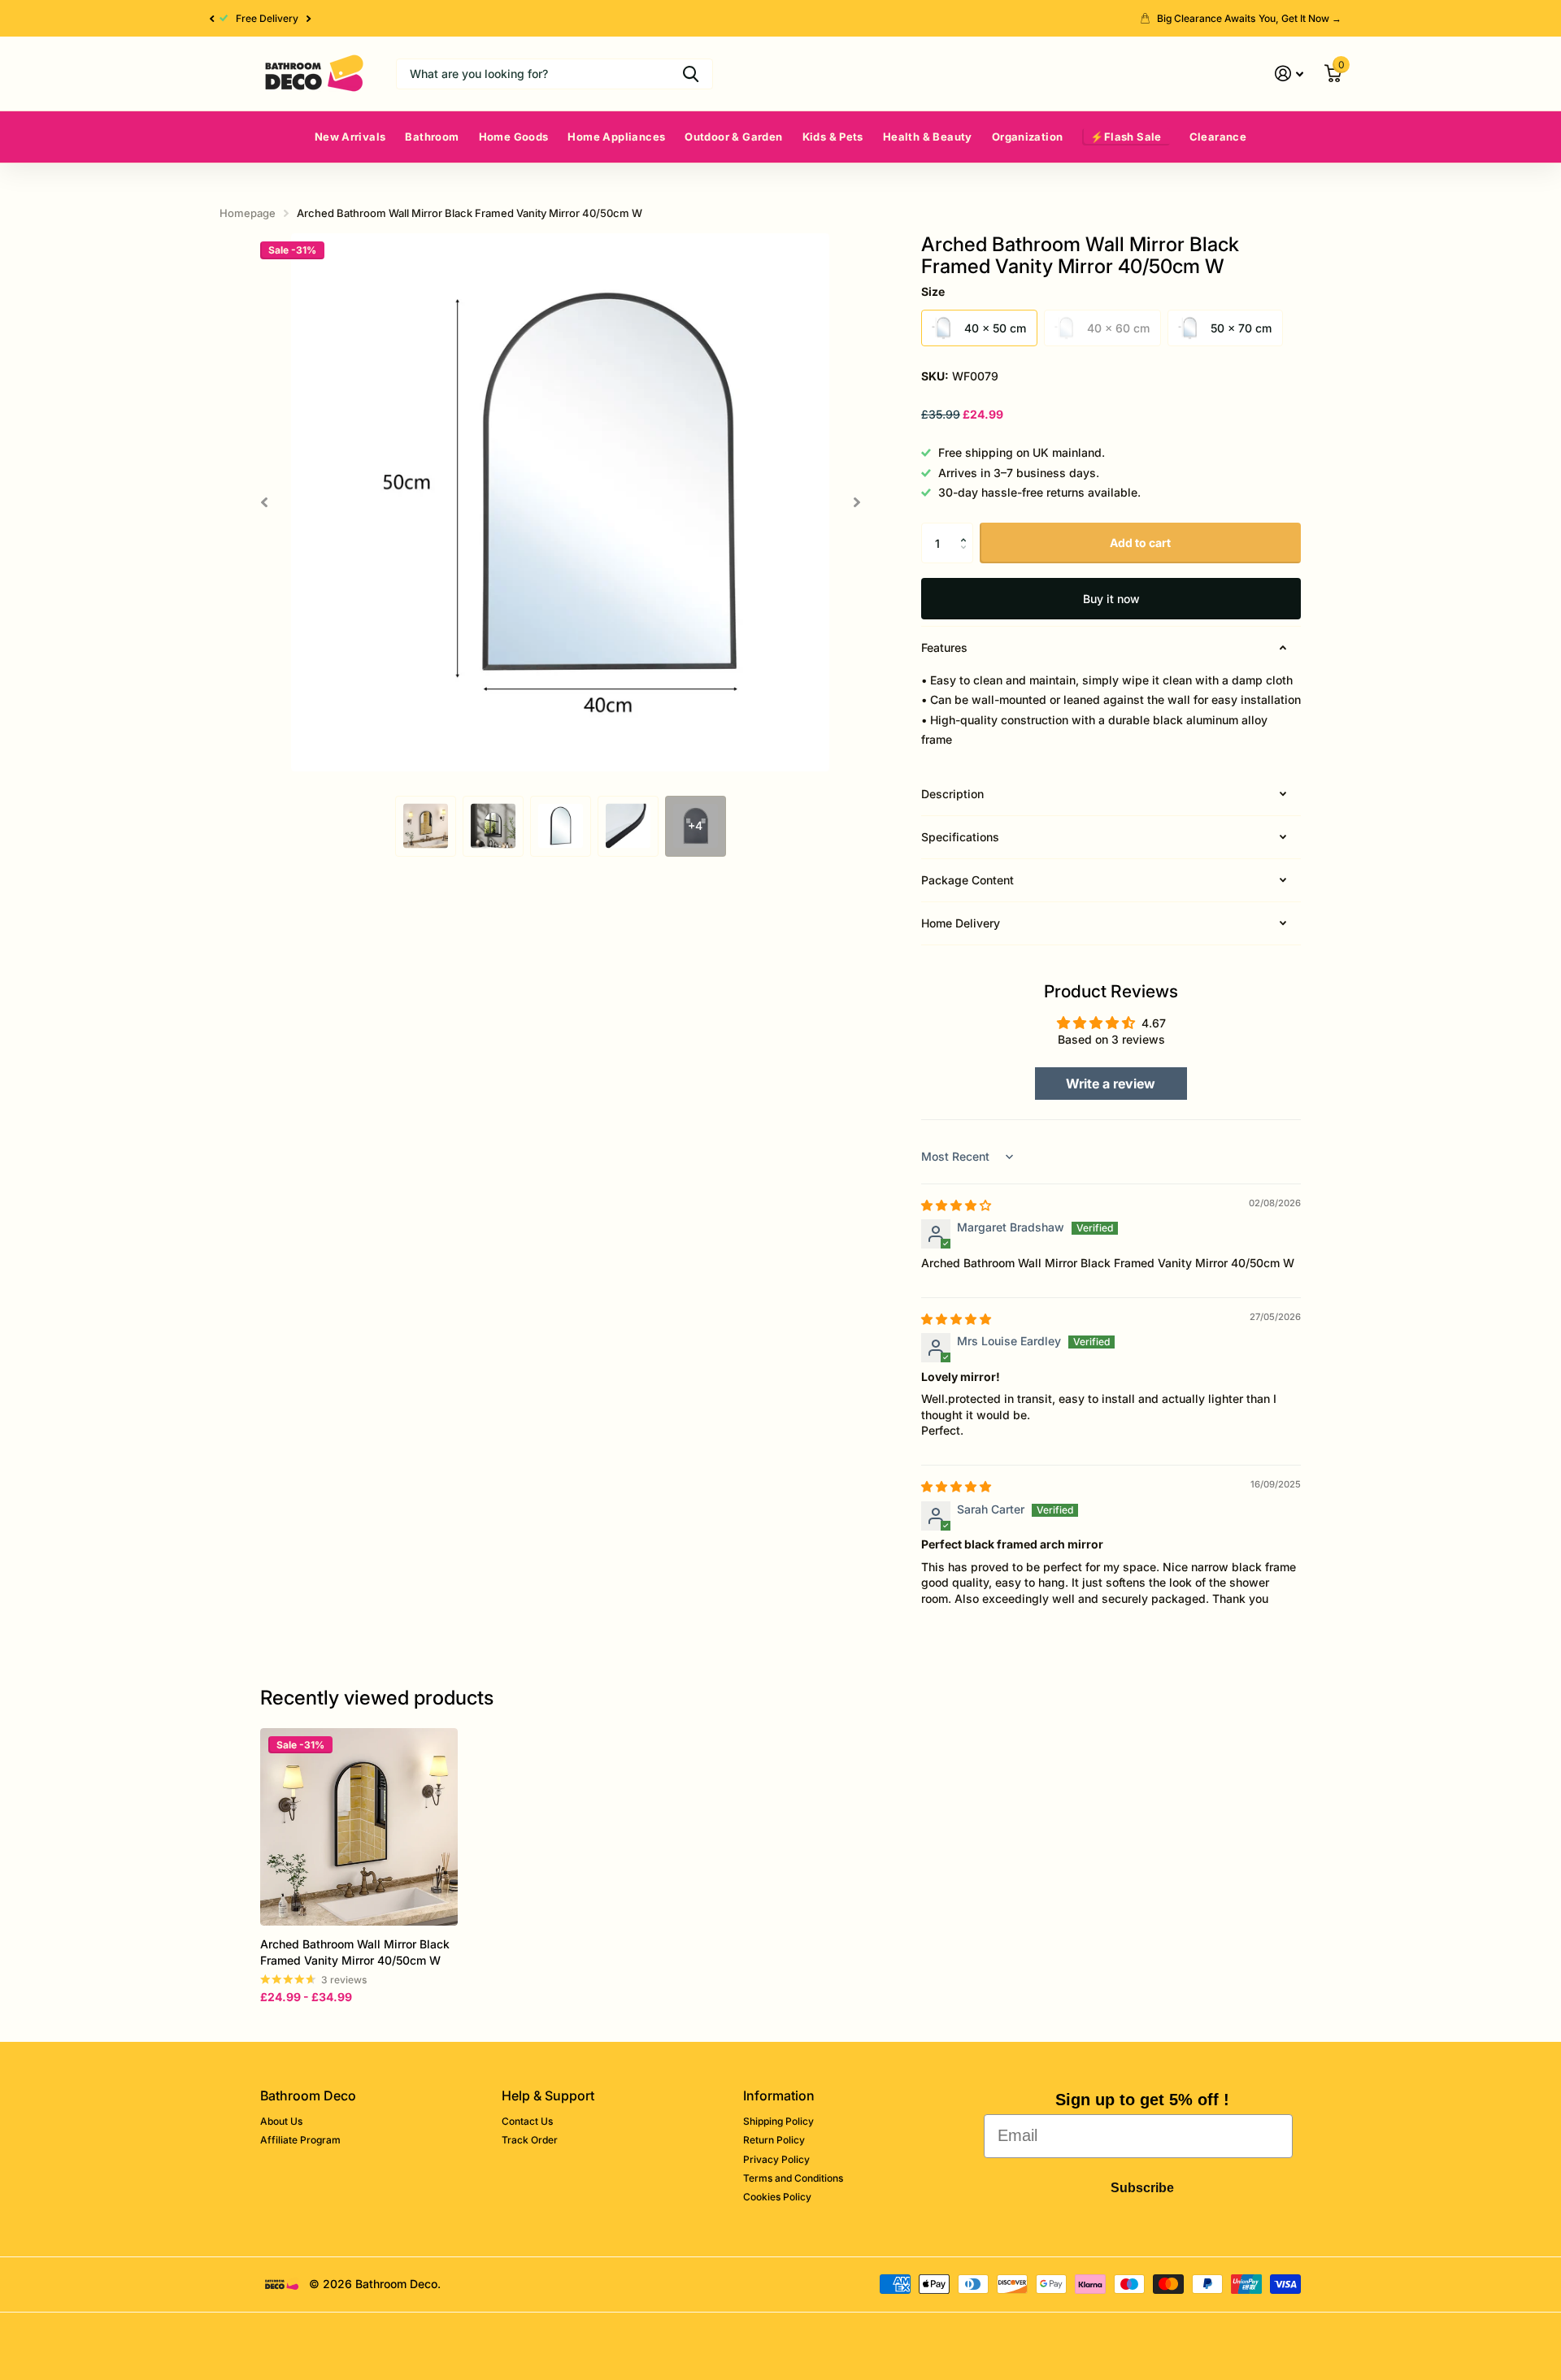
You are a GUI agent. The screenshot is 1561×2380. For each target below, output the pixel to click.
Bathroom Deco (308, 2096)
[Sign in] (1289, 74)
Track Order (530, 2140)
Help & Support (548, 2096)
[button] (211, 18)
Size (933, 291)
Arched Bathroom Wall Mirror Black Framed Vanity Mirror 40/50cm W (355, 1952)
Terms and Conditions (793, 2178)
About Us (281, 2121)
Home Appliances (616, 137)
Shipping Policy (778, 2121)
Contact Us (527, 2121)
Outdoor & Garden (733, 137)
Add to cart (1140, 543)
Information (779, 2096)
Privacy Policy (776, 2159)
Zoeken (691, 74)
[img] (956, 1205)
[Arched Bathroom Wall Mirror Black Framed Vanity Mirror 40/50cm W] (359, 1827)
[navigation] (426, 826)
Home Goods (514, 137)
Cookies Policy (777, 2197)
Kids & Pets (833, 137)
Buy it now (1111, 599)
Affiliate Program (300, 2140)
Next (302, 19)
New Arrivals (350, 137)
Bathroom (432, 137)
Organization (1028, 137)
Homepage (248, 213)
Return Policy (774, 2140)
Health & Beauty (928, 137)
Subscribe (1142, 2188)
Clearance (1218, 137)
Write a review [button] (1111, 1084)
